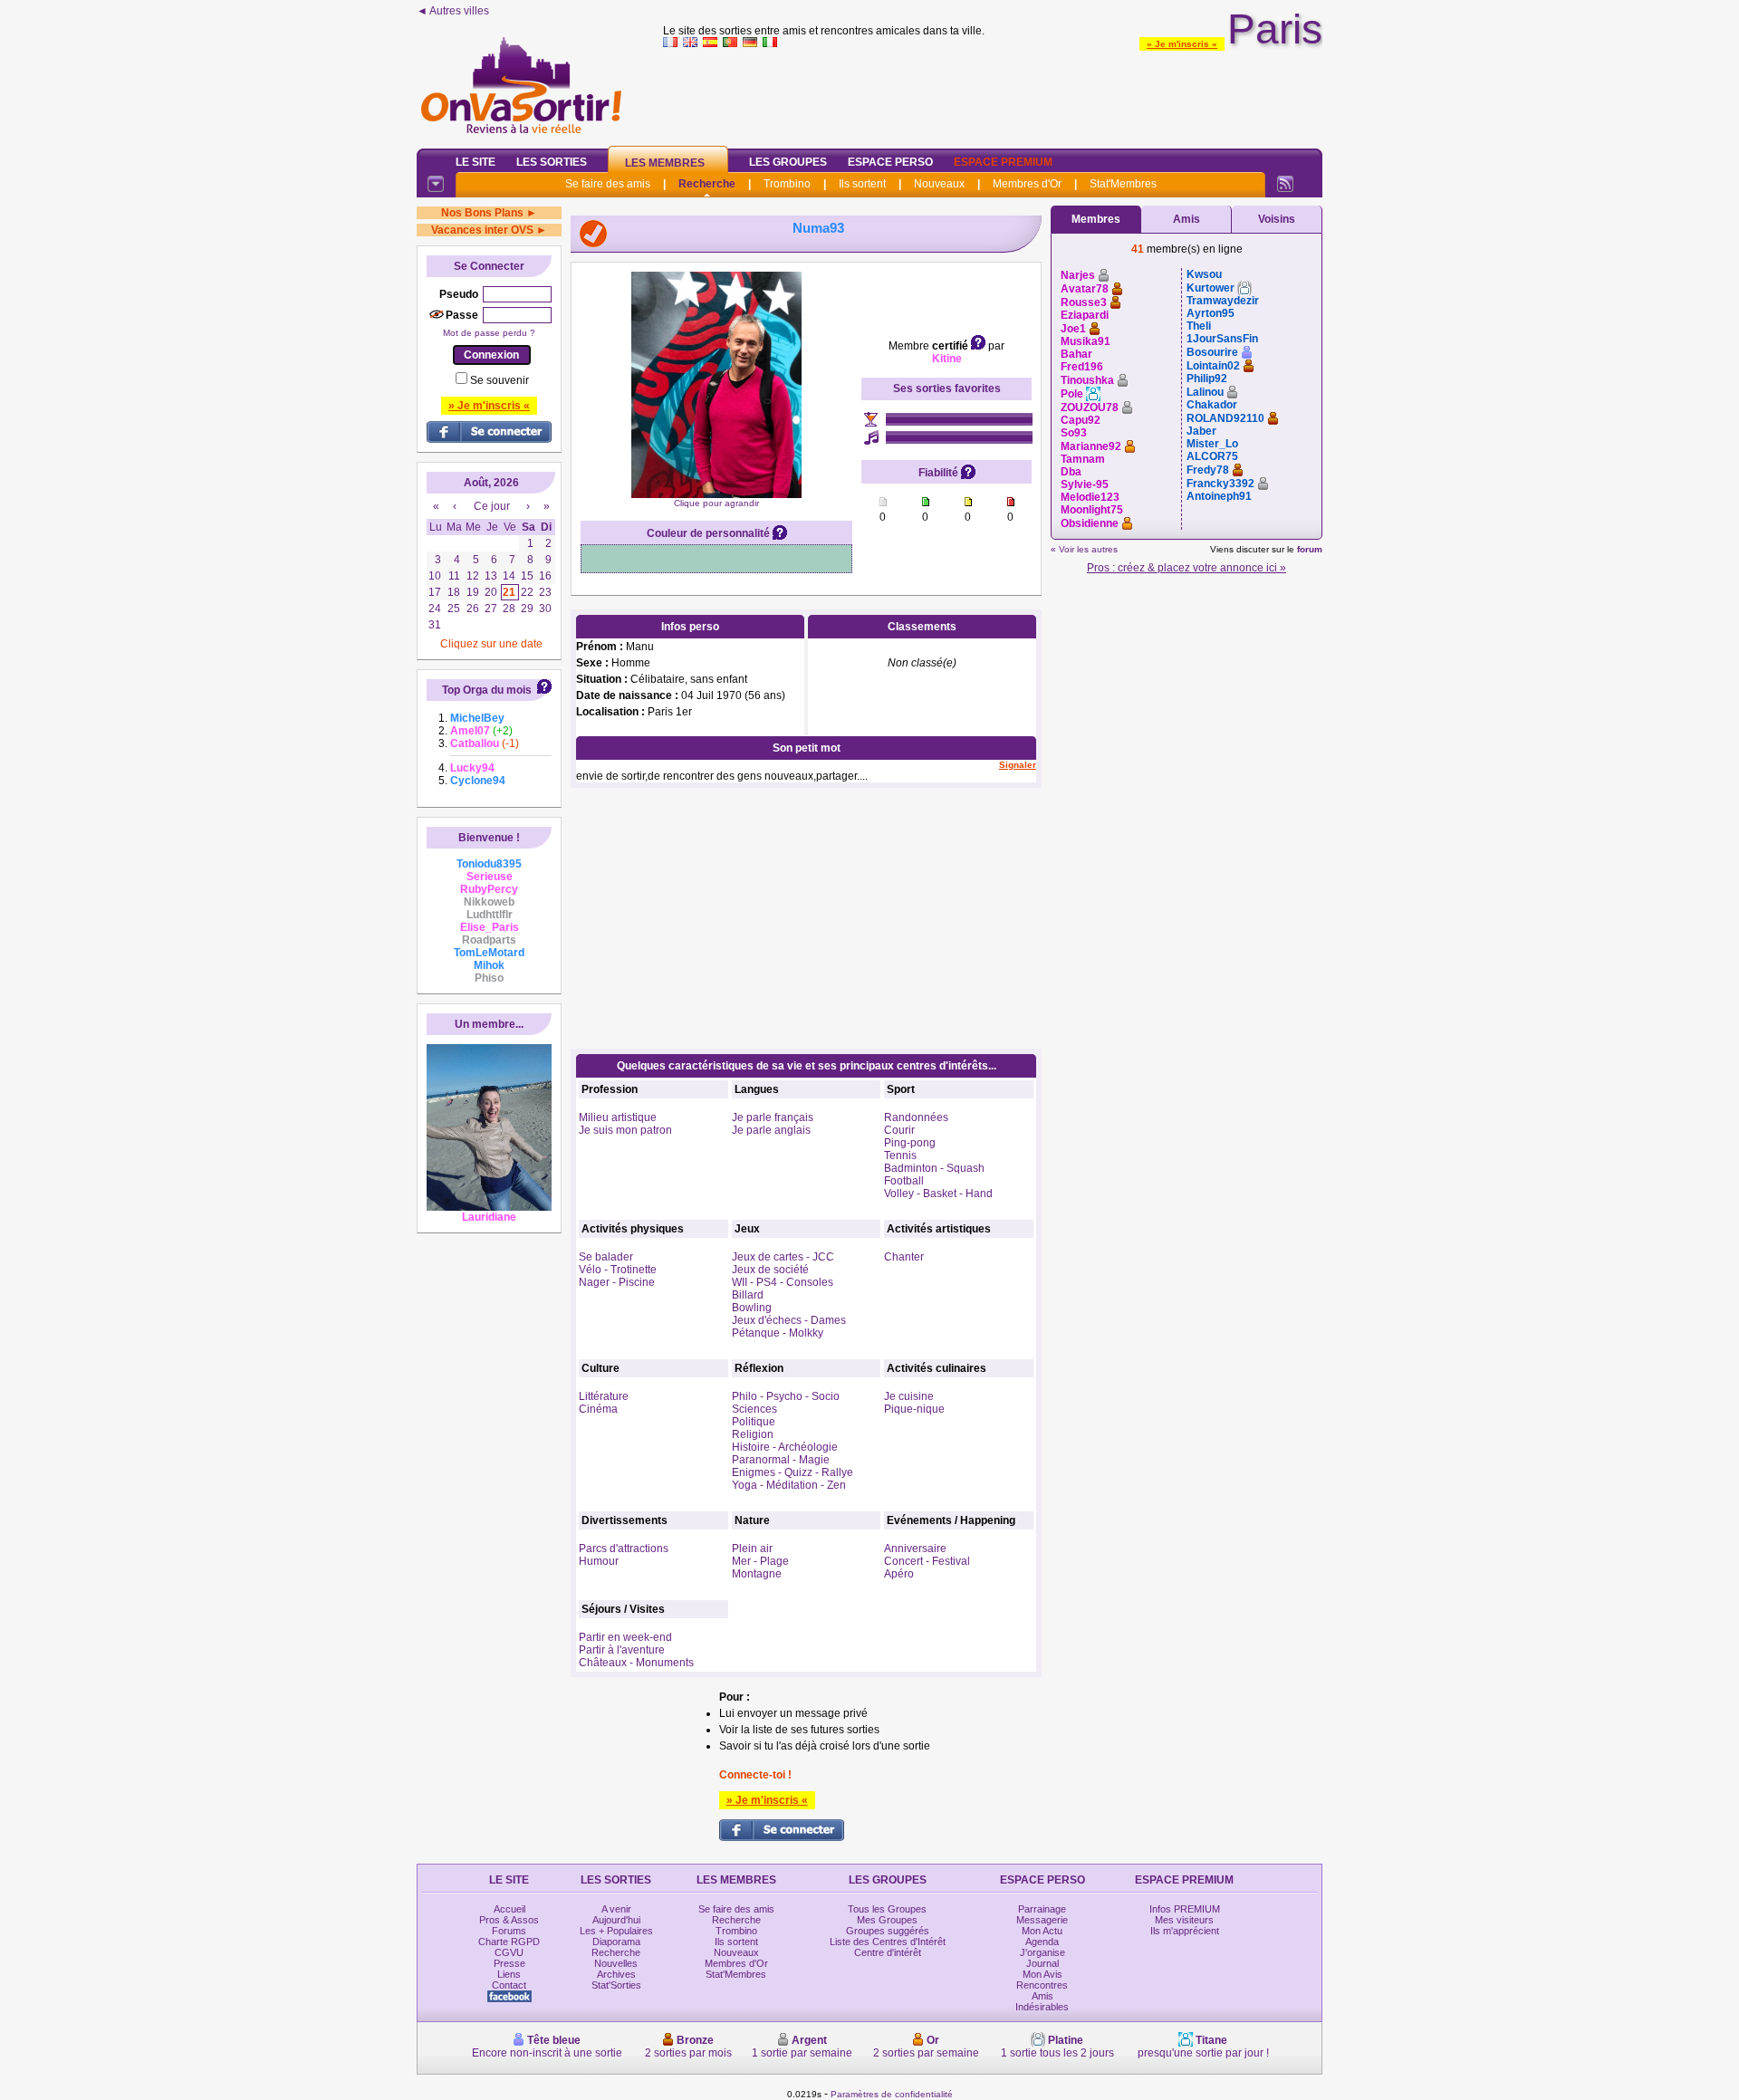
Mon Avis (1042, 1974)
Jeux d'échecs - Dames (789, 1320)
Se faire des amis (608, 184)
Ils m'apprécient (1185, 1931)
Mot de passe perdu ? (489, 333)
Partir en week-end (625, 1637)
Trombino (787, 184)
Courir (899, 1130)
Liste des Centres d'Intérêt (888, 1942)
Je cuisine (909, 1396)
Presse (509, 1963)
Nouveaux (939, 184)
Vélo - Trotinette (618, 1270)
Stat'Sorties (616, 1985)
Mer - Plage (760, 1561)
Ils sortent (862, 184)
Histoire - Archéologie (785, 1447)
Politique (754, 1422)
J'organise (1042, 1952)
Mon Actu (1042, 1931)
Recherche (707, 184)
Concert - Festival (927, 1561)
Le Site (476, 162)
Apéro (899, 1574)
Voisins (1277, 219)
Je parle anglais (771, 1130)
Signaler (1018, 765)
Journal (1042, 1963)
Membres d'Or (1027, 184)
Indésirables (1042, 2007)
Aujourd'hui (616, 1920)
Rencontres (1042, 1985)
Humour (599, 1561)
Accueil (509, 1909)
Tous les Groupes (887, 1909)
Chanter (904, 1257)
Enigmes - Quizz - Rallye (793, 1472)
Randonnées (916, 1117)
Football (904, 1181)
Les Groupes (788, 162)
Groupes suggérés (888, 1931)
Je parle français (773, 1117)
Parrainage (1042, 1909)
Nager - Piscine (617, 1282)
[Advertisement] (993, 94)
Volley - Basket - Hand (938, 1194)
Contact (509, 1985)
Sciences (754, 1409)
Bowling (752, 1308)
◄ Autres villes (453, 11)
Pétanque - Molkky (778, 1333)
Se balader (606, 1257)
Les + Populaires (616, 1931)
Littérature (604, 1396)
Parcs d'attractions (624, 1549)
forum (1310, 549)
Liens (509, 1974)
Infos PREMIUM (1185, 1909)
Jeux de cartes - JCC (783, 1257)
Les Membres (665, 163)
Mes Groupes (887, 1920)
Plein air (752, 1549)
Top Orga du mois (487, 690)
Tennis (900, 1155)
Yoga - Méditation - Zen (789, 1485)
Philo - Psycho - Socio (786, 1396)
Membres (1096, 219)
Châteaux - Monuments (636, 1663)
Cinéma (598, 1409)
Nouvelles (616, 1963)
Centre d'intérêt (888, 1952)
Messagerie (1042, 1920)
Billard (748, 1295)
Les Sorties (552, 162)
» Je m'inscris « (1182, 44)
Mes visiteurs (1184, 1920)
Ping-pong (910, 1143)
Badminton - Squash (934, 1168)
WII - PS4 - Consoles (783, 1282)
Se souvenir (500, 380)
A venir (616, 1909)
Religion (753, 1434)
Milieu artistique (618, 1117)
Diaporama (616, 1942)
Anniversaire (915, 1549)
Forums (509, 1931)
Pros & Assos (509, 1920)
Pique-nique (914, 1409)
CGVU (509, 1952)
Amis (1187, 219)
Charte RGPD (509, 1942)
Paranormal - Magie (781, 1460)
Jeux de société (770, 1270)
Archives (616, 1974)
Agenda (1042, 1942)
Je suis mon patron (625, 1130)
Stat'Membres (1123, 184)
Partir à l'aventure (622, 1650)
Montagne (757, 1574)
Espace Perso (890, 162)
